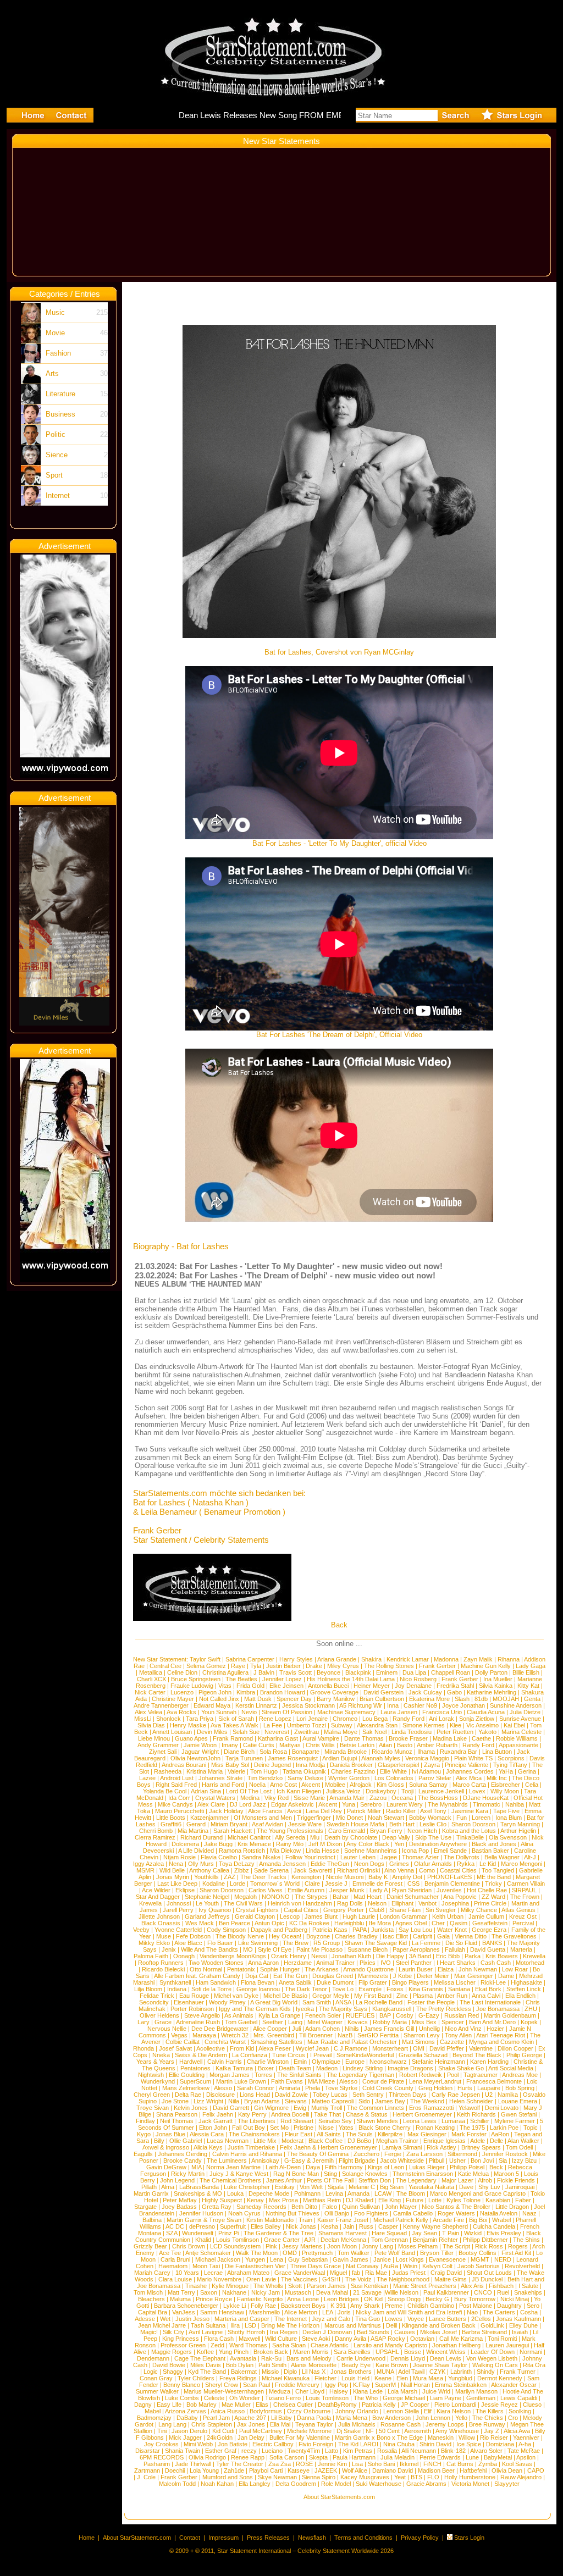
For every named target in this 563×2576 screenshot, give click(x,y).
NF (370, 2431)
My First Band (373, 1996)
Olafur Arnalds (433, 1864)
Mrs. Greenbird (274, 2035)
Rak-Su (271, 2358)
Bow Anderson (391, 2418)
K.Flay (361, 2385)
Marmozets (373, 1976)
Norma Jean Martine (233, 2167)
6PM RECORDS (162, 2457)
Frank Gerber (437, 1666)
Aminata (289, 2088)
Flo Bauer (220, 1943)
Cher (438, 1923)
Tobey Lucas (330, 2095)
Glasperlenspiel (398, 1765)
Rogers (518, 2246)
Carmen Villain (526, 1883)
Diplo (290, 2372)
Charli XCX (151, 1679)
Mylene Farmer (515, 2121)
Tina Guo (368, 2319)
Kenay (255, 2200)
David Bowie (169, 2365)
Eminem (387, 1672)
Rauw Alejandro (521, 2477)
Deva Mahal (332, 2292)
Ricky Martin (188, 2174)
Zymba (488, 2464)
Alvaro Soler (486, 2451)
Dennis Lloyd (408, 2358)
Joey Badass (179, 2207)
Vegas (179, 2035)
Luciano (272, 2451)
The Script (456, 2246)
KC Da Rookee (309, 1923)
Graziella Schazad (423, 2055)
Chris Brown (189, 2246)
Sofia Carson (287, 2457)
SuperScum (195, 2081)
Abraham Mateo (248, 2273)
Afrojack (361, 1785)
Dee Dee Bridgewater (220, 2029)
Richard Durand (202, 1837)
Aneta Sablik (295, 1982)
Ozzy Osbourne (309, 2411)
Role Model (336, 2484)
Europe (355, 2062)
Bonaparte (306, 1752)
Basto (405, 1745)
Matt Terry (181, 2292)
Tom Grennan (390, 2240)
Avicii (294, 1811)
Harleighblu (349, 1923)
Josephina (455, 1903)
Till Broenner (316, 2035)
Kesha (330, 2226)
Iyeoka (305, 2009)
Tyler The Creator (240, 2464)
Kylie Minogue (230, 2286)
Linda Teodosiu (412, 1732)
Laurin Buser (416, 1969)
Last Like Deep (177, 1883)
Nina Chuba (399, 2444)
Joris (344, 2312)
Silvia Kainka (496, 1686)
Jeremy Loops (445, 2424)
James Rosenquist (293, 1758)
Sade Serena (271, 1870)
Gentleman (481, 2398)
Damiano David (393, 2470)
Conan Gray (156, 2378)
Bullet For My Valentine (300, 2437)
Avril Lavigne (206, 2332)
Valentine (481, 2048)
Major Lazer (457, 2180)
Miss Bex (424, 2022)
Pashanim (157, 2464)
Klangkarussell (392, 2009)
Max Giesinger (474, 1976)
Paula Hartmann (354, 2457)
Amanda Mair (347, 1798)
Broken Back (271, 2352)
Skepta (318, 2457)
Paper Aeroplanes (416, 1949)
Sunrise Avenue (520, 1719)
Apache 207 (250, 2418)
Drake (314, 1666)
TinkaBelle (470, 1837)
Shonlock (169, 1719)
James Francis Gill (389, 2029)
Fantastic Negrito (260, 2299)
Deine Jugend (272, 1765)
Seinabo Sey (335, 2121)
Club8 (377, 1910)
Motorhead (530, 1963)
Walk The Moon (257, 2253)
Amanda (358, 2193)
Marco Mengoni (521, 1864)
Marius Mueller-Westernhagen (224, 2391)
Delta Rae (188, 2095)
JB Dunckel (487, 2279)
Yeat (400, 2477)
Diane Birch (239, 1752)
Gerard (196, 1824)
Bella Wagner (502, 1857)
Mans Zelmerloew (186, 2088)
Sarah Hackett (233, 1831)
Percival (523, 1923)
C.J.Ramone (351, 2048)
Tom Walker (354, 2253)
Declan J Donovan (327, 2332)
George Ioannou (258, 1989)
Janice (382, 2259)
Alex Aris (472, 2286)
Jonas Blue (170, 2134)
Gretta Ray (217, 2207)
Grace (163, 2022)
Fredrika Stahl (455, 1686)
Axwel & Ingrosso (166, 2147)
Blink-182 (453, 2451)
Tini (162, 2431)
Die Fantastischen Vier (255, 2266)
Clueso (532, 2405)
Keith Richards (476, 2114)
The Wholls (268, 2286)
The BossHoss (438, 1798)
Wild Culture (281, 2339)
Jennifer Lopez (282, 1679)
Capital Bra (153, 2312)
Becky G (437, 2299)
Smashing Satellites (277, 2042)
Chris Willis (320, 1745)
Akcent (311, 1785)
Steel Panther (414, 1963)
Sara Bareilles (352, 2352)
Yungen (255, 2259)
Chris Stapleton (212, 2424)
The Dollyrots (462, 1857)
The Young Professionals (290, 1831)
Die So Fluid (461, 1943)
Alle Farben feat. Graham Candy (197, 1976)
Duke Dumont (335, 1982)
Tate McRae (524, 2451)
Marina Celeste (521, 1732)
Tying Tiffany (510, 1765)
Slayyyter (507, 2484)
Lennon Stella (401, 2411)
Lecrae (213, 2273)
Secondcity (154, 2002)
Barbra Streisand (484, 2332)
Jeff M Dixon (325, 1844)
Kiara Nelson (454, 2411)
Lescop (290, 1916)
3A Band (420, 1956)
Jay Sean (424, 2233)
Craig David (446, 2273)
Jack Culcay (425, 1692)
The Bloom (411, 2193)
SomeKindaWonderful (365, 2055)
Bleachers (151, 2299)
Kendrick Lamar (408, 1659)
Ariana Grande (337, 1659)
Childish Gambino (431, 2306)
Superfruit (233, 2226)
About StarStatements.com (339, 2497)
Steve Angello (202, 2015)
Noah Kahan (217, 2484)
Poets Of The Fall (330, 2180)
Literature (60, 394)
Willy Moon (505, 1791)
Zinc (402, 1996)
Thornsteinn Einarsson (423, 2174)
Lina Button (497, 1752)
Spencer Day (294, 1699)
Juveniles (449, 1890)
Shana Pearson (177, 2114)
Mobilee (335, 1785)
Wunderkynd (158, 2081)
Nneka (161, 2055)
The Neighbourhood (403, 2279)
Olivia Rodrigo (207, 2457)
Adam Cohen (322, 2029)
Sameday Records (261, 2207)
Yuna (349, 1804)
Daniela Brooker (351, 1765)
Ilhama (426, 1752)
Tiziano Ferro (283, 2398)
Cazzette (452, 2042)
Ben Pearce (234, 1923)
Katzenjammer (209, 1818)
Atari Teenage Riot (501, 2035)
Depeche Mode (269, 2193)
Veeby (141, 1930)
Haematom (173, 2266)
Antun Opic (269, 1923)
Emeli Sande (450, 1851)
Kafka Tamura (234, 2068)
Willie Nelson (402, 2292)
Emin (300, 2062)
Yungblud (460, 2378)
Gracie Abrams (426, 2484)
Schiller (480, 2121)
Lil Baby (281, 2418)
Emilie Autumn (306, 1890)
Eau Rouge (194, 1996)
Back (339, 1625)
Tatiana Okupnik (304, 1771)
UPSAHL (387, 2352)
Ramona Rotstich (242, 1851)
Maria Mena (352, 2418)
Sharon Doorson (473, 1824)
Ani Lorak (441, 1719)
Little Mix (265, 2141)
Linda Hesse (322, 1851)
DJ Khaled (360, 2200)
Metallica (151, 1672)
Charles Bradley (356, 1936)
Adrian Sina (206, 1791)
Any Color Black (368, 1844)
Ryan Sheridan (412, 1890)
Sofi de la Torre (211, 1989)
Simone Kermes (424, 1725)
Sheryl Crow (222, 2385)
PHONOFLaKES (449, 1877)
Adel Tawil (411, 2372)
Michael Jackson (218, 2259)
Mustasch (298, 2292)
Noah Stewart (386, 1818)
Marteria (521, 1949)
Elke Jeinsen (286, 1686)
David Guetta (488, 1949)
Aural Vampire (321, 1738)
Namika (508, 2095)
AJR (310, 2240)
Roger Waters (456, 2213)
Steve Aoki (316, 2339)
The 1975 (472, 2128)
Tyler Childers (196, 2378)
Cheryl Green (152, 2095)
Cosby (405, 2015)
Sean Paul (256, 2385)
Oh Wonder (245, 2398)
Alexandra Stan (377, 1725)
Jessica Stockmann (308, 1705)
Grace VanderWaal (300, 2273)
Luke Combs (182, 2398)
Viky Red (277, 1798)
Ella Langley (255, 2484)
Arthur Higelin (518, 1831)
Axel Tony (433, 1811)
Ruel (503, 2292)
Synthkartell (175, 1982)
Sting (330, 2174)
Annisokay (265, 2160)
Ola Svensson (508, 1837)
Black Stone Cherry (385, 2128)
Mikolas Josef (438, 2332)
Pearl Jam (216, 2418)
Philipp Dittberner (485, 2240)
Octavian (422, 2339)
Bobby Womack (430, 1818)
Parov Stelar (435, 1778)
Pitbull (437, 2160)
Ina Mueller (498, 1679)
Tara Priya (200, 1719)
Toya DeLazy (237, 1864)
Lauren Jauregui (507, 2345)
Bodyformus (266, 2411)
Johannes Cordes (470, 1771)
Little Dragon (512, 2207)
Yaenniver (526, 2437)
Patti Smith (272, 2365)
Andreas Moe (520, 2075)
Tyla (256, 1666)
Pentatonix (241, 1969)
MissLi (143, 1719)
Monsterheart (390, 2048)
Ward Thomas (248, 2345)
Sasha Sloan (289, 2345)
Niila (234, 2101)
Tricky (493, 1883)
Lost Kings (410, 2259)
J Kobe (402, 1976)
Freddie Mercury (297, 2385)
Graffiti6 (171, 1824)
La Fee (273, 1725)
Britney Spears (481, 2147)
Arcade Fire (448, 2220)
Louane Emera (518, 2101)
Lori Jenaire (312, 1719)
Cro (513, 2418)
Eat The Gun (290, 1976)
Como (427, 1870)
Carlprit (423, 1936)
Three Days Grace (316, 2266)
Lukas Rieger (427, 2167)
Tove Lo (343, 1989)
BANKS (492, 1943)
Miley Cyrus (343, 1666)
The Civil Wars (243, 1903)
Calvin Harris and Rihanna (247, 2154)
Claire (312, 1883)
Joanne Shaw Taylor (440, 2365)
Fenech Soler (323, 2015)
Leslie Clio (433, 1824)
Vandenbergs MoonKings (233, 1956)
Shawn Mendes (377, 2121)
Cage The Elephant (200, 2358)
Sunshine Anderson (516, 1705)
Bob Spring (520, 2088)
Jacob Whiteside (402, 2160)
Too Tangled (498, 1870)
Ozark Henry (289, 1956)
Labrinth (461, 2372)
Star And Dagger (158, 1897)
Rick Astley (441, 2147)
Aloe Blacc (188, 1943)
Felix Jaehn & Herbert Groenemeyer (329, 2147)
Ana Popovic (460, 1897)
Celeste (214, 2398)
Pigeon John (215, 1692)
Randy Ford (409, 1719)
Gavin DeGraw (166, 2167)
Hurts (465, 2088)
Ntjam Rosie (180, 1857)
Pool (453, 2075)
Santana (459, 1989)
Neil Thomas (177, 2121)
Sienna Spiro (319, 2477)
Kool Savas (517, 2464)
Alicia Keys (208, 2147)
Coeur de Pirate (383, 2081)
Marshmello (264, 2312)
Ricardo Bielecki (163, 1969)
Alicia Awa (517, 2431)
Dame (506, 1976)
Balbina (152, 2220)
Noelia (257, 1785)
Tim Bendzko (265, 1778)
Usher (457, 2160)
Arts (52, 373)
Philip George (524, 2055)
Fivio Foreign (316, 2444)
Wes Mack (200, 1923)
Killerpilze (390, 2134)
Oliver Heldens (159, 2015)
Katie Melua (473, 2174)
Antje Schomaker (208, 2253)
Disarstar (148, 2451)
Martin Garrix (151, 2193)
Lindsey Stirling (363, 2068)
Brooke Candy (183, 2160)
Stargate (145, 2207)
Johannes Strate (220, 1778)
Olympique (326, 2062)
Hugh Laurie (359, 1916)
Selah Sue (246, 1732)
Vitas (225, 1686)
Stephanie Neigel (207, 1897)
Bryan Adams (262, 2101)
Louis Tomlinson (238, 2240)
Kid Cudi (223, 2431)
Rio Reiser (494, 2437)
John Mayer (401, 2207)
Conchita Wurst (225, 2042)
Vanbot (427, 1903)
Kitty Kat (528, 1686)
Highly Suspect (222, 2200)
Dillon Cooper (515, 2048)
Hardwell (191, 2062)
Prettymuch (317, 2253)
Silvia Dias (151, 1725)
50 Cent (389, 2431)
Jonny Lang (377, 2246)
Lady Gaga (531, 1666)
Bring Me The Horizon (290, 2325)
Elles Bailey (266, 2226)
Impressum (223, 2538)
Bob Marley (202, 2405)
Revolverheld (522, 2266)
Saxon (209, 2292)
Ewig (300, 2108)
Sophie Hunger (280, 1969)
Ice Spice (469, 2444)
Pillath (149, 2187)
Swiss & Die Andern (201, 2055)
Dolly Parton (491, 1672)
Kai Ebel (514, 1725)
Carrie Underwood (361, 2358)
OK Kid (373, 2299)
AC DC (175, 2226)
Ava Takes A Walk (234, 1725)
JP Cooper (415, 2405)
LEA (327, 2312)
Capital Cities (301, 1910)
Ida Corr (179, 1798)
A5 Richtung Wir (361, 1705)
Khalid (203, 2240)
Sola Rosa (273, 1752)
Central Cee (165, 1666)
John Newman (478, 1969)
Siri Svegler (441, 1910)
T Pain (451, 2233)
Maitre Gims (451, 2279)
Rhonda (143, 2048)
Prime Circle (490, 1903)
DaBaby (187, 2418)
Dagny (143, 2405)
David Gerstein (383, 1692)
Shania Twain (183, 2451)
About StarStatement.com (137, 2538)
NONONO (276, 1897)
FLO (433, 2477)
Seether (273, 2022)
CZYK (437, 2372)
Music (55, 312)
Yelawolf (469, 2108)
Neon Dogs (369, 1864)
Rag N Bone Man (296, 2174)
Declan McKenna (343, 2240)
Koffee (205, 2352)
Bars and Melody (309, 2358)
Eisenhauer (189, 2002)
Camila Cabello (413, 2213)
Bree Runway (487, 2424)
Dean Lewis (446, 2358)
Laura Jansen (399, 1712)
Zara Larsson (424, 2154)
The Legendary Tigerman (360, 2075)
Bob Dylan (240, 2365)
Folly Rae (263, 2306)
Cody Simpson (226, 1930)
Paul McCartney (261, 2431)
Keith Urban (448, 1916)
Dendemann (153, 2358)
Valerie (236, 1771)
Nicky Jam (266, 2292)
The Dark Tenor (306, 1989)
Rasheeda (168, 1771)
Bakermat (244, 2372)
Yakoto (487, 1732)
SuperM (385, 2385)
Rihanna (509, 1659)
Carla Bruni (175, 2259)
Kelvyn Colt (437, 2266)
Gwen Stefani (519, 2114)
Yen (399, 1844)
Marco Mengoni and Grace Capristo (478, 2193)
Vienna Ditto (471, 1936)
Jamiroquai (520, 2187)
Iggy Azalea (148, 1864)
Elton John (213, 2128)
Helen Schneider (471, 2101)
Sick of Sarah (236, 1719)
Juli (296, 2029)
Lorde (238, 1883)
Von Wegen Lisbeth (492, 2358)
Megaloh (245, 1897)
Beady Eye (356, 2365)
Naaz (529, 2213)
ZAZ (230, 1877)
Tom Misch (148, 2292)
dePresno (202, 2226)
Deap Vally (396, 1837)
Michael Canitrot (249, 1837)
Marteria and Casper (242, 2319)
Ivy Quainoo (215, 1910)
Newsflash (312, 2538)
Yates (346, 2128)
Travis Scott (296, 1672)
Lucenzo (182, 1692)
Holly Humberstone (470, 2477)
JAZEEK (326, 2470)
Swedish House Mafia (355, 1824)
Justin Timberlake (251, 2147)
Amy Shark (365, 2306)
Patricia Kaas (330, 1930)
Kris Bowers (502, 1956)
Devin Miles (212, 1732)
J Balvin (264, 1672)
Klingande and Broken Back (439, 2325)
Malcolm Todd (177, 2484)
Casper (388, 2226)
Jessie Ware (305, 1824)
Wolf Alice (355, 2470)
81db (481, 1699)
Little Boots (171, 1818)
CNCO (483, 2292)
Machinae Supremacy (346, 1712)
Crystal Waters (215, 1798)
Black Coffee (325, 2141)
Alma (168, 2187)
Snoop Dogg (404, 2299)
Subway (342, 1725)
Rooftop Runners (161, 1963)
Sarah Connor (256, 2088)
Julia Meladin (398, 2457)
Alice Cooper (270, 2029)
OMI (419, 2048)
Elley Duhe (523, 2325)
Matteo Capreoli (333, 2101)
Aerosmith (418, 2431)
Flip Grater (373, 1982)
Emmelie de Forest (377, 1883)
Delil (391, 2325)
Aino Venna (399, 1870)
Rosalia (387, 2451)
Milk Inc (497, 1778)
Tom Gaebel (241, 2022)
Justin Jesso (192, 2319)
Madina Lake (450, 1738)
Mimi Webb (198, 2444)
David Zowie (291, 2095)
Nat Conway (362, 2266)
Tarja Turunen (244, 1758)
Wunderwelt (198, 2233)
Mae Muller (236, 2405)
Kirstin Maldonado (270, 2220)
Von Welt (311, 2187)
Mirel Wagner (325, 2022)
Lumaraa (453, 2121)
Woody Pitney (227, 2002)
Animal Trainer (335, 1963)
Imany (230, 1745)
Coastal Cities (458, 1870)
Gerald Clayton (255, 1916)
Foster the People (431, 2002)
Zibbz (242, 1870)
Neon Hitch (422, 1831)
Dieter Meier (433, 1976)
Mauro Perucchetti (180, 1811)
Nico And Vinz (463, 2029)
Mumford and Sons (228, 2477)
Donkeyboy (381, 1791)
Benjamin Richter (435, 2240)
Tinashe (196, 2286)
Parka (473, 1956)
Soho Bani (381, 2464)
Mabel (153, 2411)
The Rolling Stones (389, 1666)
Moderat (292, 2141)
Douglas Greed (333, 1976)
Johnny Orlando (357, 2411)
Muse (164, 1936)
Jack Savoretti (313, 1870)
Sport (54, 475)
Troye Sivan (153, 2108)
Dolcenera (185, 1844)
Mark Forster (469, 2134)
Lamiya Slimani (402, 2147)
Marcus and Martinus (353, 2325)
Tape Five (506, 1811)
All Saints (329, 2134)
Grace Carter (282, 2240)
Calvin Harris (225, 2062)
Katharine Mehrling (492, 1692)
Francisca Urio (442, 1712)
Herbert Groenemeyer (422, 2114)
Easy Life (169, 2405)
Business (60, 414)
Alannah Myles (381, 1758)
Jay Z (492, 2431)
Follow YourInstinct (310, 1857)
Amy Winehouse (457, 2431)
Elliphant (402, 1903)
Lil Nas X (314, 2372)
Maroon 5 (506, 2174)
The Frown (525, 1897)
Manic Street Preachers (425, 2286)
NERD (503, 2259)
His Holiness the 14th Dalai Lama (351, 1679)
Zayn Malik (478, 1659)
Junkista (382, 1930)
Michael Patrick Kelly (401, 2220)
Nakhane (234, 2292)
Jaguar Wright (200, 1752)
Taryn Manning (520, 1824)
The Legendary (416, 2180)
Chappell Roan (451, 1672)
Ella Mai (280, 2424)
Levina (334, 2193)
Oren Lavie (261, 2279)
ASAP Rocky (388, 2339)
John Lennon (433, 2418)
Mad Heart (368, 1897)
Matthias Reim (322, 2200)
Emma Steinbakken (461, 2385)
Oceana (402, 1798)
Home (87, 2538)
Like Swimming (258, 1943)
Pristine (303, 2128)
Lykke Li (234, 2306)
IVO (386, 1963)
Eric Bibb (448, 1956)
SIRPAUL (524, 1890)
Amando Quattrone (368, 1969)
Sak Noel (374, 1732)
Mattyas (290, 1745)
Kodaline (214, 1883)
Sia (503, 2160)
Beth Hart (402, 1824)
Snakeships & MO (198, 2193)
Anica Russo (228, 2411)
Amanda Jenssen (282, 1864)
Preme (394, 2306)
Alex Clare (211, 1804)
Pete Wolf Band (395, 2253)
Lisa (357, 2464)
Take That (327, 2114)
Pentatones (195, 2068)
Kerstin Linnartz (256, 1705)
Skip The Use (433, 1837)
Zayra (432, 1765)
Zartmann (147, 2470)
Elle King (390, 2200)
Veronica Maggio (427, 1758)
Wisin (410, 2266)
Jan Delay (251, 2437)
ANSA (343, 2002)
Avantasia (243, 2358)
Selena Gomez (206, 1666)
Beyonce (329, 1672)
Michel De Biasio (285, 1996)
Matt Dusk (258, 1699)
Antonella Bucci (328, 1686)
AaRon (500, 2134)
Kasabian (498, 2200)
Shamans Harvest (343, 2233)
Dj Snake (349, 2431)
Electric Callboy (273, 2444)
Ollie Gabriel (186, 2141)
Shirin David (435, 2444)
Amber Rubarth (437, 1745)
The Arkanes (322, 1969)
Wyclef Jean (312, 2048)
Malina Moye (341, 1732)
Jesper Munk (347, 1890)
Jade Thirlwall (193, 2464)
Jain (349, 2226)
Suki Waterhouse (379, 2484)
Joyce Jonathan (463, 1705)
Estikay (285, 2187)
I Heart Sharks (456, 1963)
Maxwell (249, 2339)
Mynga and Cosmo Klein (501, 2042)
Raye (238, 1666)
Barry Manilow (336, 1699)
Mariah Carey (152, 2273)
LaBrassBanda (199, 2187)
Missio (270, 2372)
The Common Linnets (376, 2108)
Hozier (495, 2029)
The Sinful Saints (299, 2075)
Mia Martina (193, 1831)
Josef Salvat (175, 2048)
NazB (345, 2035)
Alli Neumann (419, 2451)
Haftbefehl (473, 2470)
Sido (364, 2101)
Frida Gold (250, 1686)
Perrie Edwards (440, 2457)
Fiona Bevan (258, 1982)
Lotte (435, 2200)
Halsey (339, 2391)
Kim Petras (358, 2451)
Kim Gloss (390, 1785)
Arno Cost (283, 1785)
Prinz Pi (228, 2233)
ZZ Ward (493, 1897)
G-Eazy (429, 2015)
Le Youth (207, 1903)
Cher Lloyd (310, 2391)
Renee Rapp (248, 2457)
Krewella (150, 1903)
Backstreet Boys (304, 2306)
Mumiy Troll (327, 2108)
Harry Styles (296, 1659)
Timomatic (487, 1804)
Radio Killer (401, 1811)
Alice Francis (265, 1811)
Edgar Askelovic (292, 1804)
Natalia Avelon (499, 2213)
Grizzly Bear (150, 2246)
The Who (366, 2398)
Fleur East (299, 2134)
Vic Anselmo (482, 1725)
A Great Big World (274, 2002)
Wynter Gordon (349, 1778)
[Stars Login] (450, 2538)
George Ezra (489, 1930)
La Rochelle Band (379, 2002)
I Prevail (321, 2055)
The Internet (291, 2319)
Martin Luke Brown (241, 2081)
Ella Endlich (520, 1996)
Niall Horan (415, 2385)
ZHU (531, 2009)
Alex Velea (148, 1712)
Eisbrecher (506, 1785)
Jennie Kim (332, 2464)
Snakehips (528, 2292)
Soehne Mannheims (371, 1851)
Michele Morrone (309, 2431)
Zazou (378, 1798)
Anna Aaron (263, 1963)
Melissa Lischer (455, 1982)
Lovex (477, 1791)
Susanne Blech (368, 1949)
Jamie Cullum (486, 1916)
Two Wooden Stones (216, 1963)
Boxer (266, 2068)
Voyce (416, 2319)
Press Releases (268, 2538)
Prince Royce (214, 2299)
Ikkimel (409, 2464)
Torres (263, 2075)
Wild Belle (172, 1870)
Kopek (529, 2022)
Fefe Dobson (193, 1936)
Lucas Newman (228, 2141)
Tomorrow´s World (275, 1883)
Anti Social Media (511, 2068)
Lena (277, 2259)
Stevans (296, 2101)
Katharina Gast (278, 1738)
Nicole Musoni (345, 1877)
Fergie (393, 2154)
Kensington (306, 1877)
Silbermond (462, 2154)
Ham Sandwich (216, 1982)
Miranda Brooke (346, 1752)
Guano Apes (191, 1738)
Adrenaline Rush (198, 2022)
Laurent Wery (405, 1804)
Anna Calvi (486, 1996)
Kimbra (246, 1692)
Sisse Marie (309, 1798)
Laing (295, 2022)
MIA (196, 2167)
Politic (56, 434)
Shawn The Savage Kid (376, 1943)
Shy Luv (489, 2187)
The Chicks (488, 2418)
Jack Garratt (216, 2121)
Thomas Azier (420, 1857)
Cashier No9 (420, 1705)
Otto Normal (206, 1969)
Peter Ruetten (455, 1732)
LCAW (383, 2193)
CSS (413, 1883)
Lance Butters (448, 2319)
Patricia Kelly (379, 2405)
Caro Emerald (347, 1831)
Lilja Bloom (148, 1989)
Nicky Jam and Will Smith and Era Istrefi (409, 2312)
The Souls (359, 2134)
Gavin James (351, 2259)
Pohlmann (307, 2193)
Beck (496, 2167)
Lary (143, 2022)
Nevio (249, 1712)
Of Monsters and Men (263, 1818)
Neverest (277, 1732)
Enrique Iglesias (445, 2141)
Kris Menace (254, 1844)
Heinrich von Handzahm (300, 1903)
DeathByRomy (337, 2405)
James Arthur (284, 2180)
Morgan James (230, 2075)
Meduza (280, 2391)
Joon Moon (342, 2246)
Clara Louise (175, 2279)
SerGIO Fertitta (378, 2035)
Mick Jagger (185, 2437)
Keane (383, 2378)
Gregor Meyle (331, 1996)
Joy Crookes (161, 2444)
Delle (496, 2141)
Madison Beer (436, 2470)
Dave (466, 2187)
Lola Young (204, 2470)
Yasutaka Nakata (431, 2187)
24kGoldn (220, 2437)
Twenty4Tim (304, 2451)
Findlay (145, 2121)
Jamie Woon (200, 1745)
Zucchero (366, 2154)
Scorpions (511, 1758)
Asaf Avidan (267, 1824)
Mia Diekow (285, 1851)
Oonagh (184, 1956)
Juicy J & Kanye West (239, 2174)
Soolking (520, 2411)
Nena (176, 1864)
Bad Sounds (373, 2332)
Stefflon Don (375, 2180)
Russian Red (462, 2015)
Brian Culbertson (382, 1699)
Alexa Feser (275, 2048)
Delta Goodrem (296, 2484)
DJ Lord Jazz (248, 1804)
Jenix (169, 1949)
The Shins (526, 2240)
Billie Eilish (526, 1672)
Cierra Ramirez (155, 1837)
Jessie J (336, 1883)
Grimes (399, 1864)
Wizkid (473, 2233)
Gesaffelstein (490, 1923)
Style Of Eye (275, 1949)
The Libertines (256, 2121)
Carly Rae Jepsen (456, 2095)
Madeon (327, 2068)
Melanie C (362, 2187)
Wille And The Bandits (209, 1949)
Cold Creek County (388, 2088)
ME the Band (494, 1877)
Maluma (180, 2299)
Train (305, 2220)
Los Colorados (394, 1778)
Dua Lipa (414, 1672)
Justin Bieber (283, 1666)
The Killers (490, 2411)
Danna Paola (314, 2418)
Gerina (527, 1771)
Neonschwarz (388, 2062)
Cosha (529, 2312)
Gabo (454, 1692)
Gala (443, 1936)
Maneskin (441, 2437)
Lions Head (255, 2095)
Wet (165, 2319)
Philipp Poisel (467, 2167)
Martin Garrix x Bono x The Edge (379, 2437)
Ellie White (393, 1771)
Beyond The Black (477, 2055)
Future (415, 2200)
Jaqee (389, 1857)
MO (248, 1949)
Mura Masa (428, 2378)
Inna (393, 1705)
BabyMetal (498, 2457)
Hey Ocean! (285, 1936)
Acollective (211, 2048)
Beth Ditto (304, 2207)
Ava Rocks (181, 1712)
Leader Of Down (493, 2352)
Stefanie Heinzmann (438, 2062)
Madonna (446, 1659)
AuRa (391, 2266)
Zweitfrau (307, 1732)
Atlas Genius (518, 1910)
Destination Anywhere (438, 1844)
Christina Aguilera (225, 1672)
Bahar (341, 1897)
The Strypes (311, 1897)
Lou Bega (375, 1719)
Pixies (368, 1963)
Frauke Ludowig (192, 1686)
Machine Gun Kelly (486, 1666)
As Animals (239, 2015)
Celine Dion (182, 1672)
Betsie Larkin (357, 1745)
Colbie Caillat (183, 2042)
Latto (332, 2451)
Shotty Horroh (246, 2332)
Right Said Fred (176, 1785)
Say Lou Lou (415, 1930)
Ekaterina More (429, 1699)
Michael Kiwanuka (286, 2378)
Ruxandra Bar (459, 1752)
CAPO (536, 2470)
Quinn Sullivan (361, 2207)
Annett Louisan (172, 1732)
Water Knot (452, 1930)
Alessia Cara (207, 2134)
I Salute (528, 2286)
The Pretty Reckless (444, 2009)
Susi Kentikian (369, 2286)
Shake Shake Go (461, 2068)
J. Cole (146, 2477)
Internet (58, 495)
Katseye (299, 2470)
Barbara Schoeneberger (186, 2306)
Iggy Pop (336, 2385)
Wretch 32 (235, 2035)
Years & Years (155, 2062)
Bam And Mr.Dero (492, 2022)
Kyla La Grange (279, 2015)
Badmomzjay (154, 2418)
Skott (295, 2286)
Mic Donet (349, 1818)
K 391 (338, 2306)
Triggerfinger (314, 1818)
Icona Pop (415, 1851)
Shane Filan (405, 1910)
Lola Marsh (402, 2391)
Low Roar (515, 1969)
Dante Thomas (364, 1738)
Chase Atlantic (330, 2345)
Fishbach (501, 2286)
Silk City (173, 2332)
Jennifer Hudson (201, 2213)
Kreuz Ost (523, 1916)
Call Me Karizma (461, 2339)
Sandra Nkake (261, 1857)
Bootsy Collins (478, 2253)
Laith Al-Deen (283, 2167)
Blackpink (358, 1672)
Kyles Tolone (463, 2200)
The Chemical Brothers (230, 2180)
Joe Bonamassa (498, 2009)
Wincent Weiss (446, 2352)
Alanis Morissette (314, 2365)
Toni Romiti (502, 2339)
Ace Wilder (156, 1890)
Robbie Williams (517, 1738)
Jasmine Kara (470, 1811)
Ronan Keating (435, 2128)
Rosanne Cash (401, 2424)
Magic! (149, 2332)
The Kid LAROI (358, 2444)
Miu (315, 1837)
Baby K (378, 1877)
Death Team (295, 2068)
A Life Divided (196, 1851)
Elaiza (446, 1969)
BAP (385, 2015)
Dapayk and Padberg (279, 1930)
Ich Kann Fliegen (299, 1791)
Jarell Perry (178, 1910)
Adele (478, 2141)
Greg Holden (435, 2088)
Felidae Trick (157, 1996)
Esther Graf (221, 2451)
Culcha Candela (494, 2226)
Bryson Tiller (437, 2253)
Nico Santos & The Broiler (456, 2207)
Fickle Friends (516, 2180)
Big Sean (392, 2187)
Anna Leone (303, 2299)
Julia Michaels (357, 2424)
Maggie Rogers (172, 2352)
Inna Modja (310, 1765)
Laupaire (489, 2088)
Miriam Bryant (229, 1824)
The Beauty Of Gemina (318, 2154)
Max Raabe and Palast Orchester (352, 2042)
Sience (57, 455)
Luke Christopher (247, 2187)
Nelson (377, 1903)
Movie (55, 333)
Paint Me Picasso (319, 1949)
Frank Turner (518, 2372)
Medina (250, 1798)
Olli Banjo (337, 2213)
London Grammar (404, 1916)
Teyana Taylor (314, 2424)
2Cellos (481, 2319)
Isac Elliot (395, 1936)
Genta (532, 1699)
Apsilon (526, 2457)
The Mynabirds (448, 1804)
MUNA (385, 2372)
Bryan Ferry (386, 1831)
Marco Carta (469, 1785)
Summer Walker (157, 2391)
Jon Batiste (233, 2444)
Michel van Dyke (236, 1996)
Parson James (326, 2286)
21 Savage (367, 2292)
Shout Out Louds (489, 2273)
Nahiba (515, 1804)
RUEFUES (360, 2015)
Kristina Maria (205, 1771)
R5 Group (327, 1943)
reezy (249, 2451)
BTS (416, 2477)
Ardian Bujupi (340, 1758)
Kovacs (358, 2022)
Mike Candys (175, 1804)
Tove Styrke (341, 2088)
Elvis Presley (504, 2233)
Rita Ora (534, 2365)
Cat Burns (460, 2464)
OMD (290, 2253)
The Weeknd (427, 2101)
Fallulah (455, 1949)
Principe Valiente (467, 1765)
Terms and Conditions (363, 2538)
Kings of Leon (386, 2167)
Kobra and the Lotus (469, 1831)
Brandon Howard (283, 1692)
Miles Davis (206, 2365)
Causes (405, 2332)
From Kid (242, 2048)
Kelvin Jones (191, 2108)
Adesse (145, 2319)
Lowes (394, 2319)
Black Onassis (161, 1923)
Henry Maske (188, 1725)
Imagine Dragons (410, 2068)
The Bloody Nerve (240, 1936)
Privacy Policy (420, 2538)
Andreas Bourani (184, 1765)
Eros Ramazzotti (431, 2108)
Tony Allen (458, 2035)
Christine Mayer (173, 1699)
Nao (472, 2312)
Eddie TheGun (330, 1864)
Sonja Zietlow (477, 1719)
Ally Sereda (290, 1837)
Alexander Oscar (514, 2385)
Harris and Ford (223, 1785)
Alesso (348, 2081)
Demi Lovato (502, 2108)
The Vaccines (299, 2279)
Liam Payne (446, 2398)
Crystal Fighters (257, 1910)
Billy (159, 2141)
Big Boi (478, 2220)
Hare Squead (389, 2233)
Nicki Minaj (515, 2299)
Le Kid (488, 1864)
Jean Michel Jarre (162, 2325)
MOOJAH (506, 1699)
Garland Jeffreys (207, 1916)
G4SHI (331, 2279)
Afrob (485, 2180)
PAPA (359, 1930)
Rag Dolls (350, 1903)
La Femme (426, 1943)
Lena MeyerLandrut (435, 2081)
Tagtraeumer (481, 2075)
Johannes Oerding (183, 2154)
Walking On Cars (495, 2365)
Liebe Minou (154, 1738)
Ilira (235, 2325)
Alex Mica (469, 1778)
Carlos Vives (266, 1890)
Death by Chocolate (351, 1837)
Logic (151, 2372)
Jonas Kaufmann (518, 2319)
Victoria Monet (470, 2484)
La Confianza (250, 2055)
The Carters (499, 2312)
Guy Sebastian (308, 2259)
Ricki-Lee (493, 1982)
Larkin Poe (504, 2128)
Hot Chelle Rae (487, 1890)
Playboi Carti (266, 2470)
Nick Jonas (301, 2226)
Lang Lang (172, 2424)
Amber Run (452, 1996)
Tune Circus (289, 2055)
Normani (531, 2352)
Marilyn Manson (476, 2391)
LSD (250, 2325)
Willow (467, 2437)
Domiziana (500, 2444)
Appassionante (518, 1745)
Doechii (175, 2470)
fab (356, 2273)
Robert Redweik (421, 2075)
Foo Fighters (371, 2213)
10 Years (187, 2273)
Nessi (319, 1956)
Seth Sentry (368, 2095)
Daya (313, 2167)
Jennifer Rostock (505, 2154)
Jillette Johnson (159, 1916)
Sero (533, 2306)
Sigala (336, 2187)
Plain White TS (473, 1758)
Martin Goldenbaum (510, 2015)
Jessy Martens (302, 2246)
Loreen (481, 1818)
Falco (330, 2207)
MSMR (145, 1870)
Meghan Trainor (397, 2141)
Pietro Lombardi (455, 2405)
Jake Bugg (218, 1844)
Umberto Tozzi (307, 1725)
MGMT (480, 2259)
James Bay (390, 2101)
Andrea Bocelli (290, 2114)
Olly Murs (201, 1864)
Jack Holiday (226, 1811)
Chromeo (345, 1719)
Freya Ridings (238, 2378)
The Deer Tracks (263, 1877)
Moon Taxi (206, 2266)
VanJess (184, 2312)
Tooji (407, 1791)
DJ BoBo (359, 2141)
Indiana (177, 1989)
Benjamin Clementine (452, 1883)
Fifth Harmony (344, 2167)
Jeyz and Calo (331, 2319)
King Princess (181, 2339)
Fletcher (325, 2378)
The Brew (296, 1943)
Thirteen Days (408, 2095)
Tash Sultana (208, 2325)
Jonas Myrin (173, 1877)
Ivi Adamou (426, 1771)
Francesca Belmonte (494, 2081)
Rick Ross (489, 2246)
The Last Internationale (490, 2002)
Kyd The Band (207, 2372)
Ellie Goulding (187, 2075)
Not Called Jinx (219, 1699)
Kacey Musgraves (365, 2477)
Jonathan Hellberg (456, 2345)
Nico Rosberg (418, 1679)
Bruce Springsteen (196, 1679)
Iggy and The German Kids (255, 2009)
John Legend (177, 2180)
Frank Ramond (233, 1738)
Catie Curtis (259, 1745)
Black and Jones (494, 1844)
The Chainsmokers (254, 2134)
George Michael (404, 2398)
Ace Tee (170, 2253)
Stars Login (469, 2538)
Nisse (326, 2128)
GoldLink (492, 2325)
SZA (172, 2233)
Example (370, 1989)
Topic (531, 2128)
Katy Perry (252, 2114)
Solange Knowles (365, 2174)
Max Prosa (283, 2200)
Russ (366, 2226)
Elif (428, 2411)
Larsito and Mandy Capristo (390, 2345)
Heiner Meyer (372, 1686)
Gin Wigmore (271, 2108)
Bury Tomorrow (475, 2299)
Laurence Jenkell (441, 1791)
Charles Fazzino (353, 1771)
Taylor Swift (205, 1659)
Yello (461, 2418)
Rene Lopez (275, 1719)
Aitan (385, 1745)
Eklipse (185, 1890)
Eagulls (143, 2154)
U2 (489, 2095)
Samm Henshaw (222, 2312)
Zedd (217, 2345)
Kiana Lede (368, 2391)
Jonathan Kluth (351, 1956)
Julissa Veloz (343, 1791)
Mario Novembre (219, 2279)
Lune (472, 2457)
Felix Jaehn (218, 2114)
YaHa (506, 1771)
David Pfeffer (447, 2048)
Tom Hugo (264, 1771)
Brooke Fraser (408, 1738)
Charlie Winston (268, 2062)
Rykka (466, 1864)
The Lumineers (227, 2160)
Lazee (147, 1778)
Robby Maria (390, 2022)
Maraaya (204, 2035)
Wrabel (501, 2220)
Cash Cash (496, 1963)
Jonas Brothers (351, 2372)
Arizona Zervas (186, 2411)
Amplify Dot (407, 1877)
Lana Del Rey (324, 1811)
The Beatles (241, 1679)
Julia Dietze (525, 1712)
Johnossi (179, 1903)
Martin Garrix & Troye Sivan (204, 2220)
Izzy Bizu (524, 2160)
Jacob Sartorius (479, 2266)
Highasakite (526, 1982)
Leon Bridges (341, 2299)
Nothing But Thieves (292, 2213)
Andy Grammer (158, 1745)
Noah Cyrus (244, 2213)
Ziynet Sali (163, 1752)
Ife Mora (380, 1923)
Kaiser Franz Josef (343, 2220)
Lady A (378, 1890)
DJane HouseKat (486, 1798)
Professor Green (183, 2345)
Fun (462, 1818)
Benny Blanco (182, 2385)
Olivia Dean (507, 2470)
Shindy (486, 2372)
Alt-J (530, 1857)
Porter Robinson (192, 2009)
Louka (235, 2193)
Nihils (352, 2029)
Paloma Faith (151, 1956)
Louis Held (355, 2378)
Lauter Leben (358, 1857)
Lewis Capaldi (519, 2398)
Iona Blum (509, 1818)
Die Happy (390, 1956)
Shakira (371, 1659)
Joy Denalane (413, 1686)
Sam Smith (317, 2002)
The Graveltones (514, 1936)
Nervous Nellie (167, 2029)
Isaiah (520, 2332)
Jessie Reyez (499, 2405)
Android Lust (177, 1778)
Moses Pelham (418, 2246)
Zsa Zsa (280, 2464)
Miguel (338, 2273)
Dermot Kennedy (500, 2378)
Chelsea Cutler (293, 2405)
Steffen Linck (524, 1989)
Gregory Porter (344, 1910)
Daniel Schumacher (413, 1897)
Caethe (481, 1738)
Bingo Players (410, 1982)
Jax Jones (251, 2424)
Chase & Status (367, 2114)
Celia (532, 1785)
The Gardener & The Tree (278, 2233)
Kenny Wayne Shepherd (435, 2226)
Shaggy (173, 2372)
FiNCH (432, 2464)
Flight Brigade (357, 2160)
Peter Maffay (180, 2200)
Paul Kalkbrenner (446, 2292)
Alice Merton (301, 2312)
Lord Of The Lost (249, 1791)
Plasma (423, 1996)
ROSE (304, 2464)
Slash (462, 1699)
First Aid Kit (516, 2253)
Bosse (413, 2352)
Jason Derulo (189, 2431)
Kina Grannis (426, 1989)
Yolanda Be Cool (165, 1791)
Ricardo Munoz (392, 1752)
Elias (262, 2405)
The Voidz (358, 2279)
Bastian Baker (490, 1851)
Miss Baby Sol (230, 1765)
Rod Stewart (297, 2121)
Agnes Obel (411, 1923)
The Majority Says (343, 2009)
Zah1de (234, 2470)
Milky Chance (479, 1910)
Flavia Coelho (219, 1857)
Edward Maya (212, 1705)
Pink (271, 2246)
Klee (456, 1725)
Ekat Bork (488, 1989)
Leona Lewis (420, 2121)
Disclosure (220, 2095)
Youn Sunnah (219, 1712)
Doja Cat (257, 1976)
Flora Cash (219, 2339)
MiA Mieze (321, 2081)
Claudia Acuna (486, 1712)
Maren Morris (311, 2352)
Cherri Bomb (156, 1831)
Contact (190, 2538)
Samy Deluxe (305, 1778)
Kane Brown (392, 2365)
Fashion (58, 353)
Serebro (371, 1804)
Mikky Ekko (154, 1943)
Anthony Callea (209, 1870)
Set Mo (279, 2128)
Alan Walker (523, 2141)
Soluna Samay (428, 1785)
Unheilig (429, 2029)
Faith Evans (287, 2081)
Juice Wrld (436, 2391)
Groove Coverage (334, 1692)
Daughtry (509, 2306)
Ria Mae (376, 2273)
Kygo (144, 2134)
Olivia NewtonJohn (195, 1758)
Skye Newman (277, 2477)
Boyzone (318, 1936)
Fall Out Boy (249, 2128)
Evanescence (447, 2259)
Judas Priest (409, 2273)
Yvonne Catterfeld (178, 1930)
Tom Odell (519, 2147)
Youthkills (206, 1877)
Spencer (453, 2022)
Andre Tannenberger (161, 1705)
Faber (523, 2200)
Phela (313, 2088)
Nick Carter (150, 1692)
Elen (402, 2378)
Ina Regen (284, 2332)
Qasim (459, 1923)
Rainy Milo (290, 1844)
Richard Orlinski (358, 1870)
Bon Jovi (482, 2160)
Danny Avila (351, 2339)
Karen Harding (489, 2062)
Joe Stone (175, 2101)
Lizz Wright (208, 2101)
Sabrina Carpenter (250, 1659)
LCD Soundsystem (235, 2246)
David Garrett (231, 2108)
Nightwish (151, 2075)
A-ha (525, 2444)
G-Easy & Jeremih (309, 2160)
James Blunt (321, 1916)
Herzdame (298, 1963)
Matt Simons (418, 2042)
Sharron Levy (422, 2035)
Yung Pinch (234, 2352)
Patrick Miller (364, 1811)
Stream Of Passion (287, 1712)
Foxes (395, 1989)
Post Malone (476, 2306)
